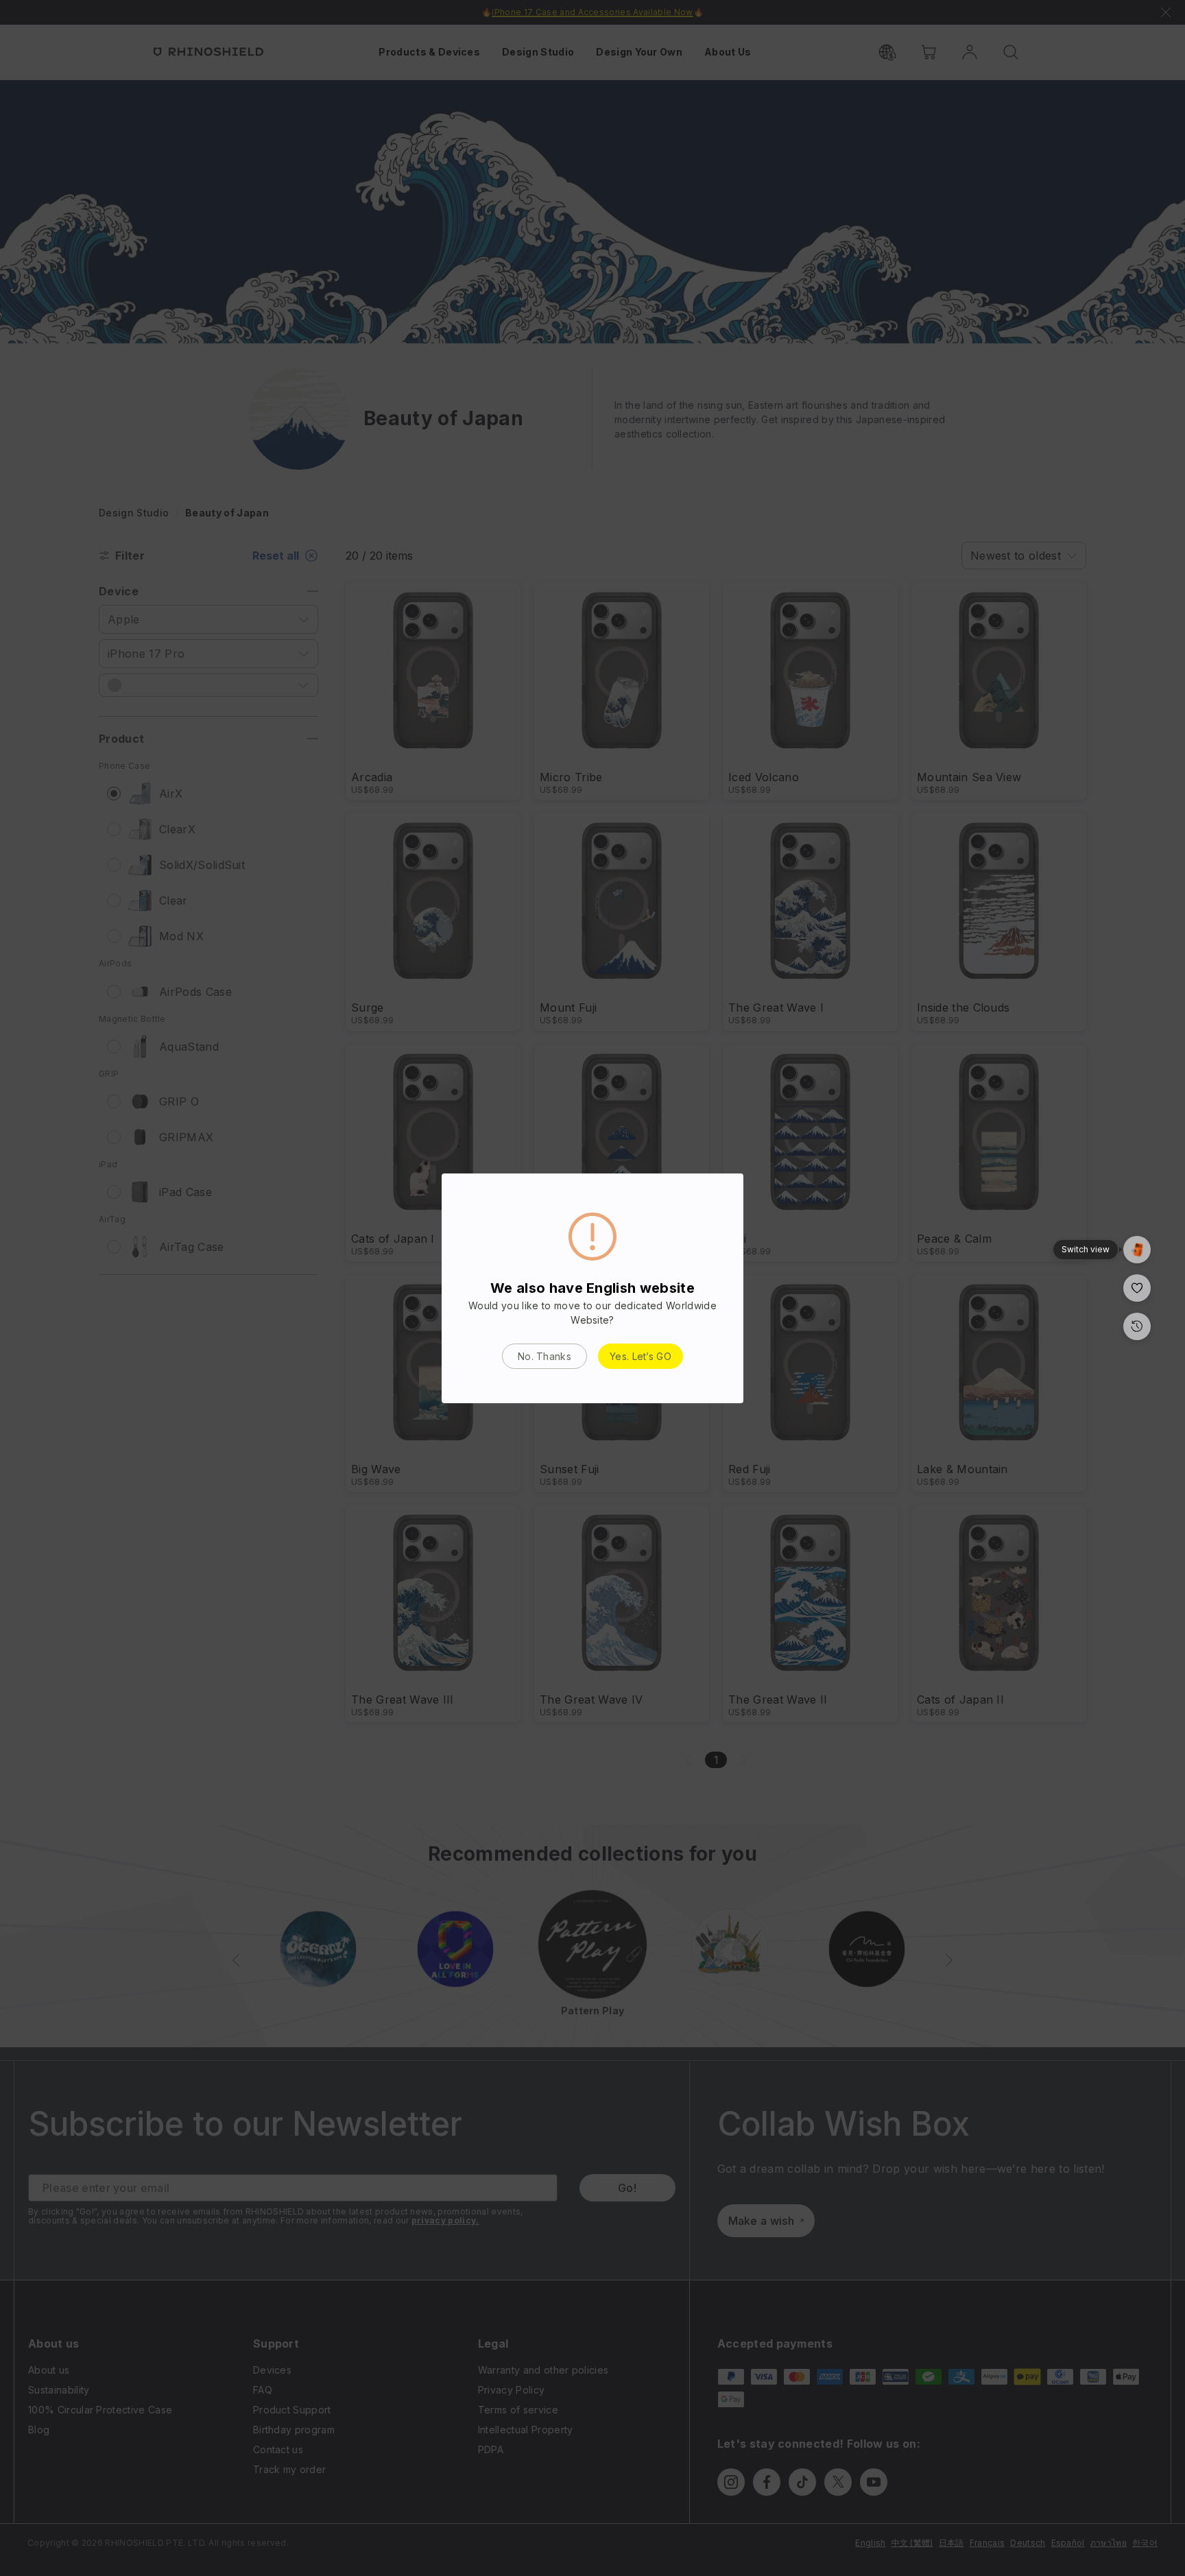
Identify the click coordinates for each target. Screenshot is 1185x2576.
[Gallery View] (1137, 1250)
